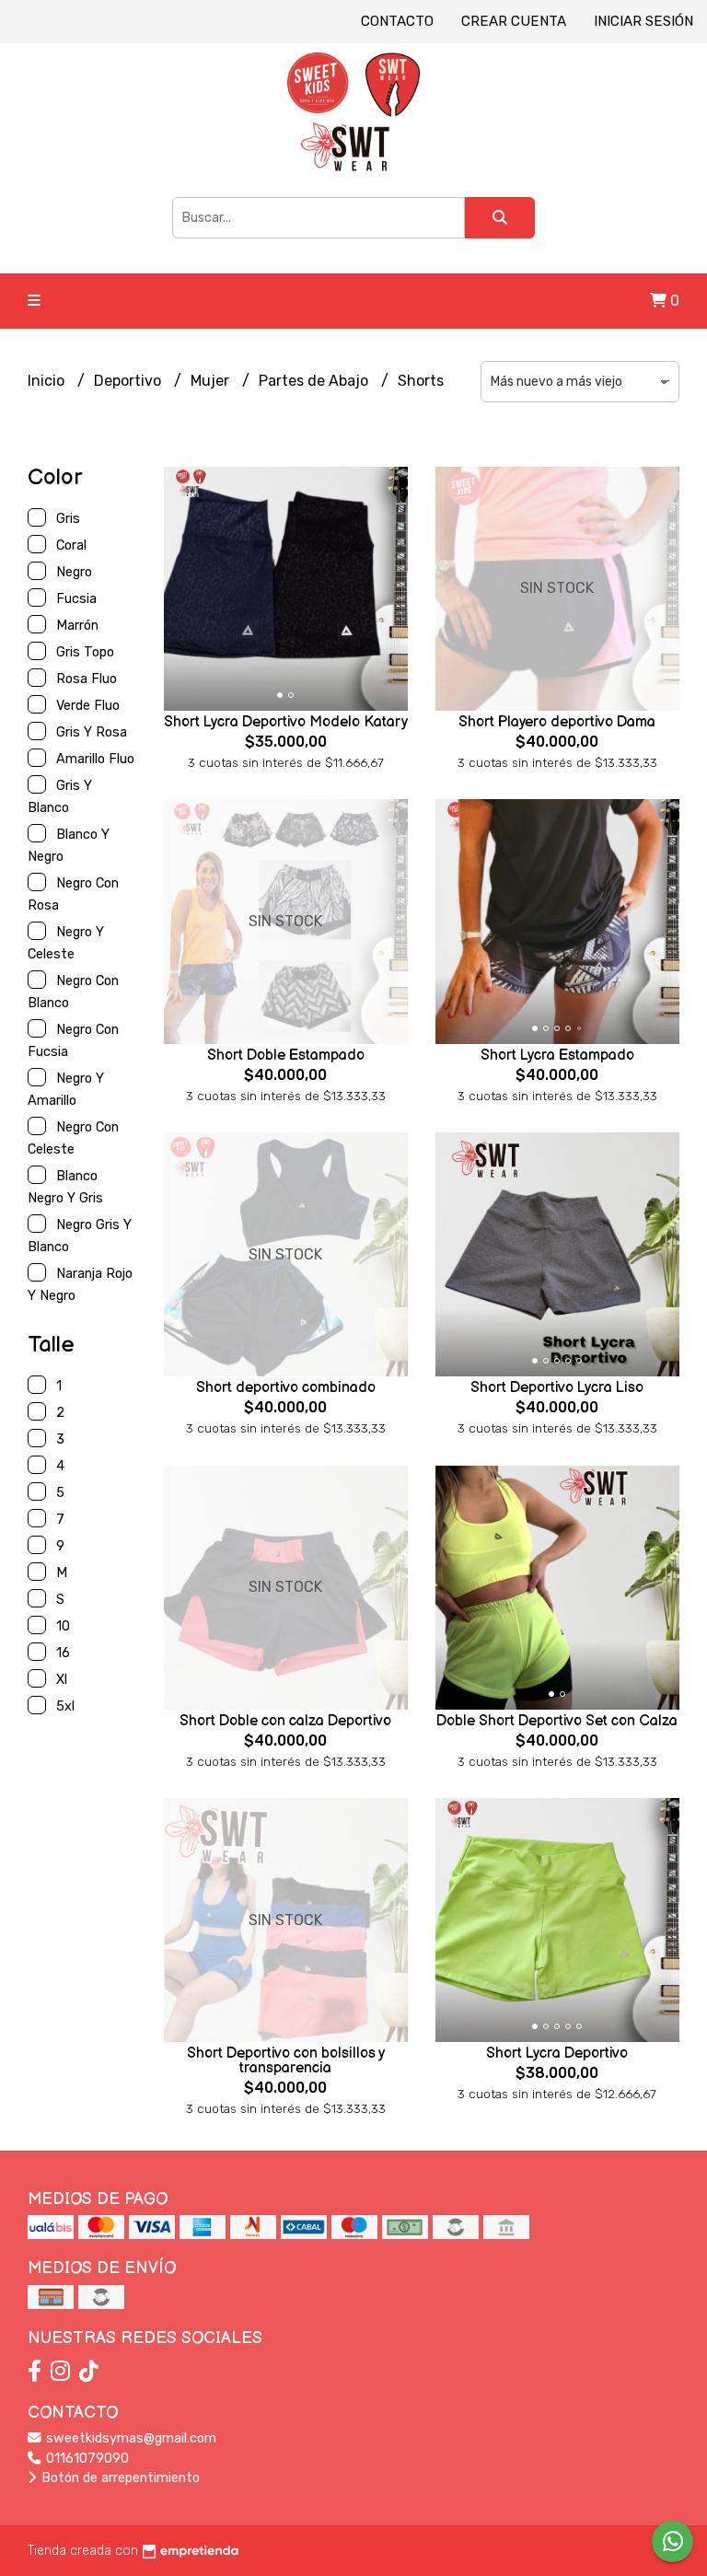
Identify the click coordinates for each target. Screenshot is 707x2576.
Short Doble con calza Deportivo (285, 1721)
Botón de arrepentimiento (119, 2478)
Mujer (212, 381)
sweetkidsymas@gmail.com (129, 2438)
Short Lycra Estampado (557, 1056)
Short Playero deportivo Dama (557, 722)
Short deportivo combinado (286, 1388)
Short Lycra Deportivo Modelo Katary (286, 722)
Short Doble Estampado (286, 1056)
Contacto (397, 21)
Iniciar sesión (643, 21)
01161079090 (86, 2459)
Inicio (48, 381)
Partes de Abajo (315, 381)
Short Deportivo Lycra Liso (557, 1388)
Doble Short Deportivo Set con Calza (557, 1721)
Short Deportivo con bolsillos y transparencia (286, 2061)
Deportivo (129, 381)
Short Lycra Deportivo (557, 2054)
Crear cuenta (514, 21)
